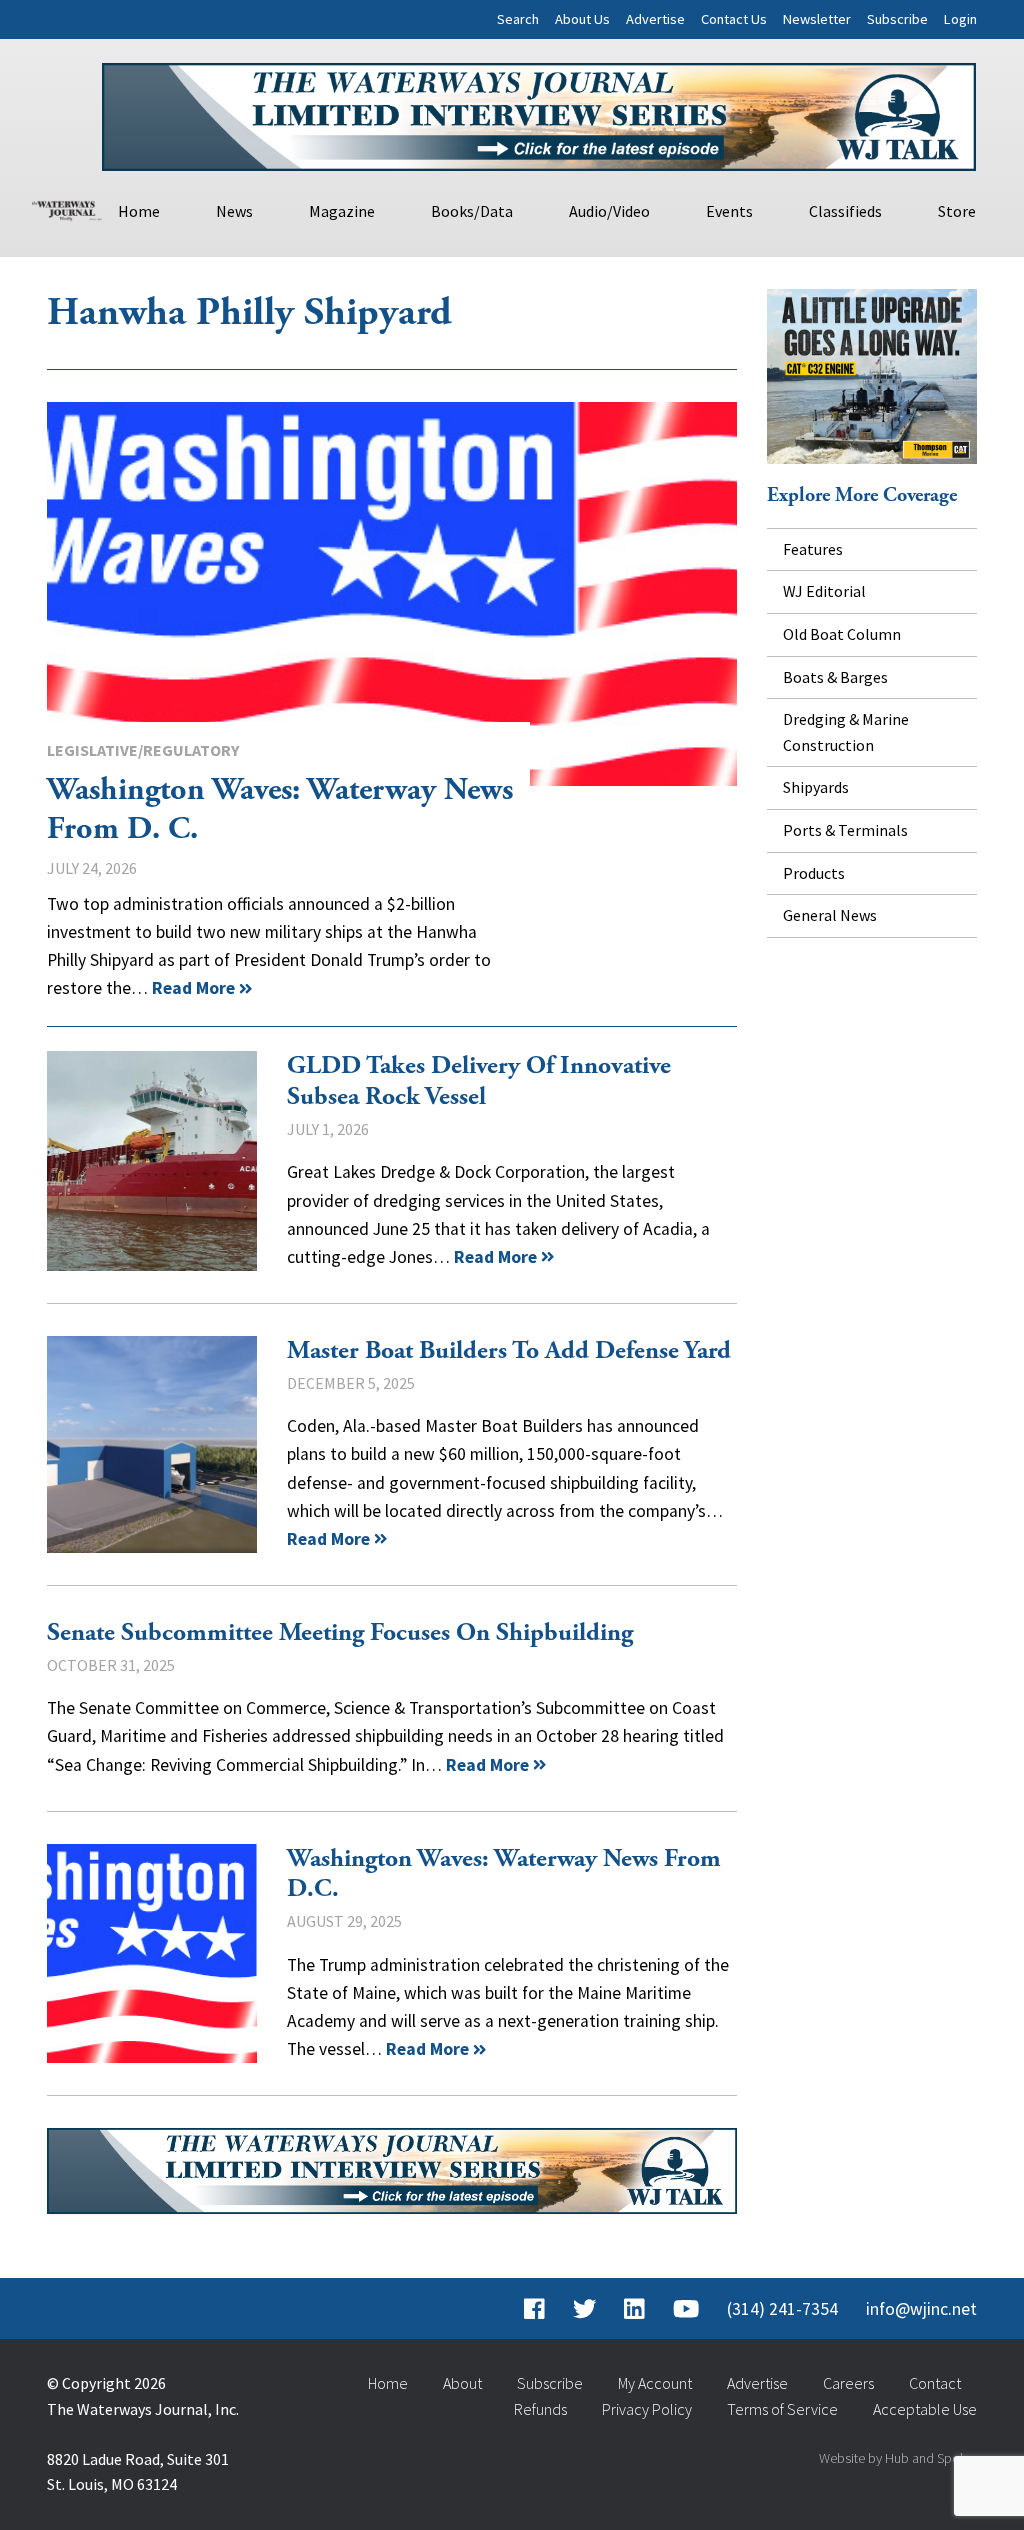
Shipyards (816, 787)
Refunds (540, 2409)
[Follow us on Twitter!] (584, 2309)
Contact (935, 2383)
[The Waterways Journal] (67, 208)
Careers (848, 2383)
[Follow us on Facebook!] (534, 2309)
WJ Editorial (824, 591)
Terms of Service (782, 2409)
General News (830, 915)
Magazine (342, 211)
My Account (655, 2383)
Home (139, 211)
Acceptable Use (925, 2409)
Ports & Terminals (845, 830)
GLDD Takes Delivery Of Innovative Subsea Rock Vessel (152, 1161)
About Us (582, 19)
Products (814, 873)
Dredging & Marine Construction (846, 732)
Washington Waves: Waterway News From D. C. (392, 594)
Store (957, 211)
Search (518, 19)
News (234, 211)
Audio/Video (609, 211)
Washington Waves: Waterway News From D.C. (152, 1954)
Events (729, 211)
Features (813, 549)
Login (960, 19)
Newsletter (817, 19)
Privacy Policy (647, 2409)
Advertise (655, 19)
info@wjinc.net (921, 2309)
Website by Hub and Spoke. (898, 2458)
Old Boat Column (842, 634)
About (462, 2383)
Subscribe (897, 19)
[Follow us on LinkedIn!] (634, 2309)
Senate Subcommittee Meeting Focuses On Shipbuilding (340, 1633)
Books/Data (472, 211)
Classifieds (845, 211)
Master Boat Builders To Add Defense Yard (152, 1444)
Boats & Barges (835, 677)
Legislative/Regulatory (143, 750)
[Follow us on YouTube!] (686, 2309)
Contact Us (734, 19)
